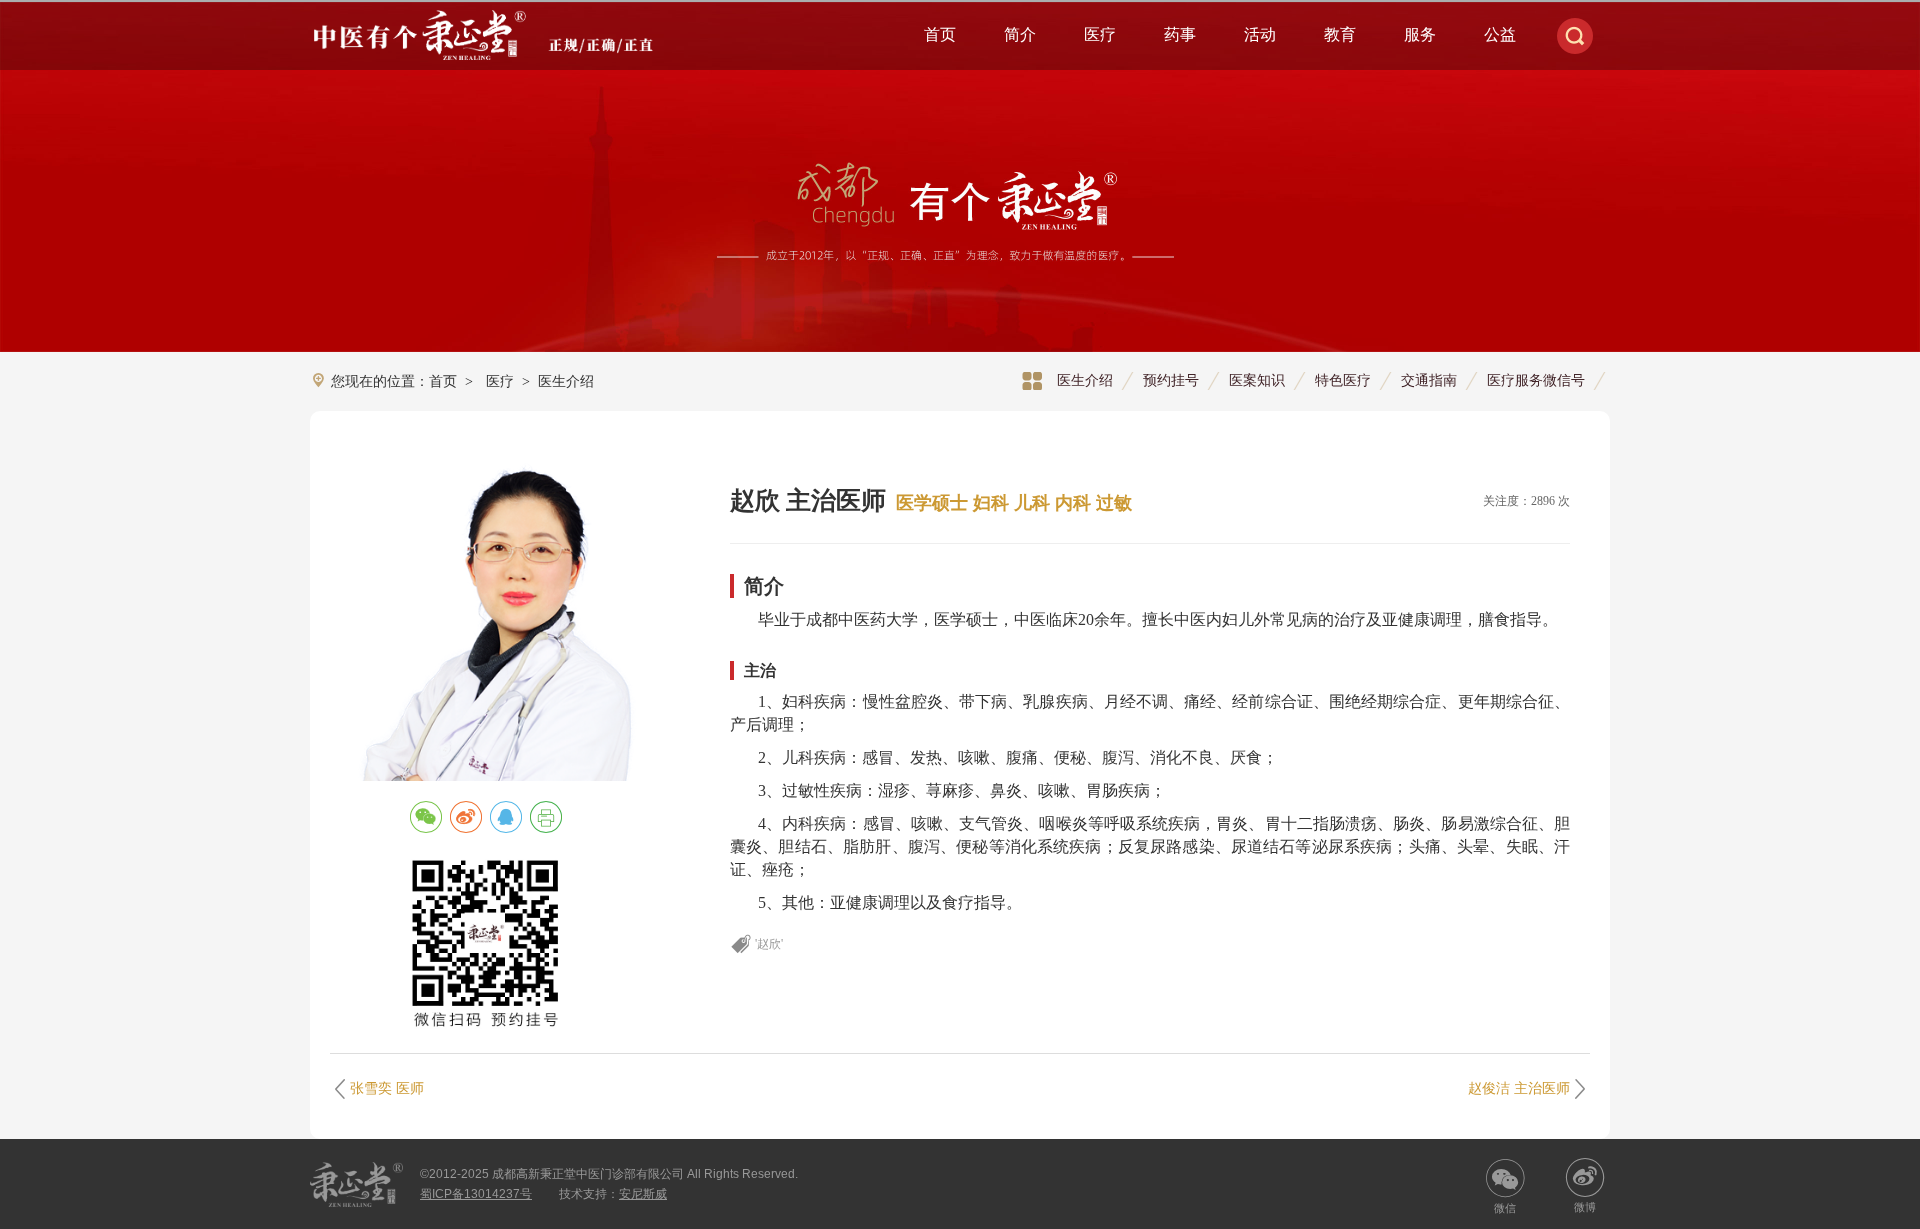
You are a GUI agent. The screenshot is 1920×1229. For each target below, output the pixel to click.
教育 (1340, 34)
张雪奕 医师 (387, 1088)
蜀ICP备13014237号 (476, 1194)
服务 (1420, 34)
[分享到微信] (426, 817)
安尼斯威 (643, 1194)
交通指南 (1429, 380)
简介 (1020, 34)
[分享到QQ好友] (506, 817)
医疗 (1100, 34)
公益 (1500, 34)
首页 (940, 34)
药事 (1180, 34)
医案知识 (1257, 380)
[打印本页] (546, 817)
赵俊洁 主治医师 (1519, 1088)
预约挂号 (1171, 380)
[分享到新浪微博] (466, 817)
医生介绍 (1085, 380)
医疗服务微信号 (1536, 380)
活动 (1260, 34)
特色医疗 (1343, 380)
